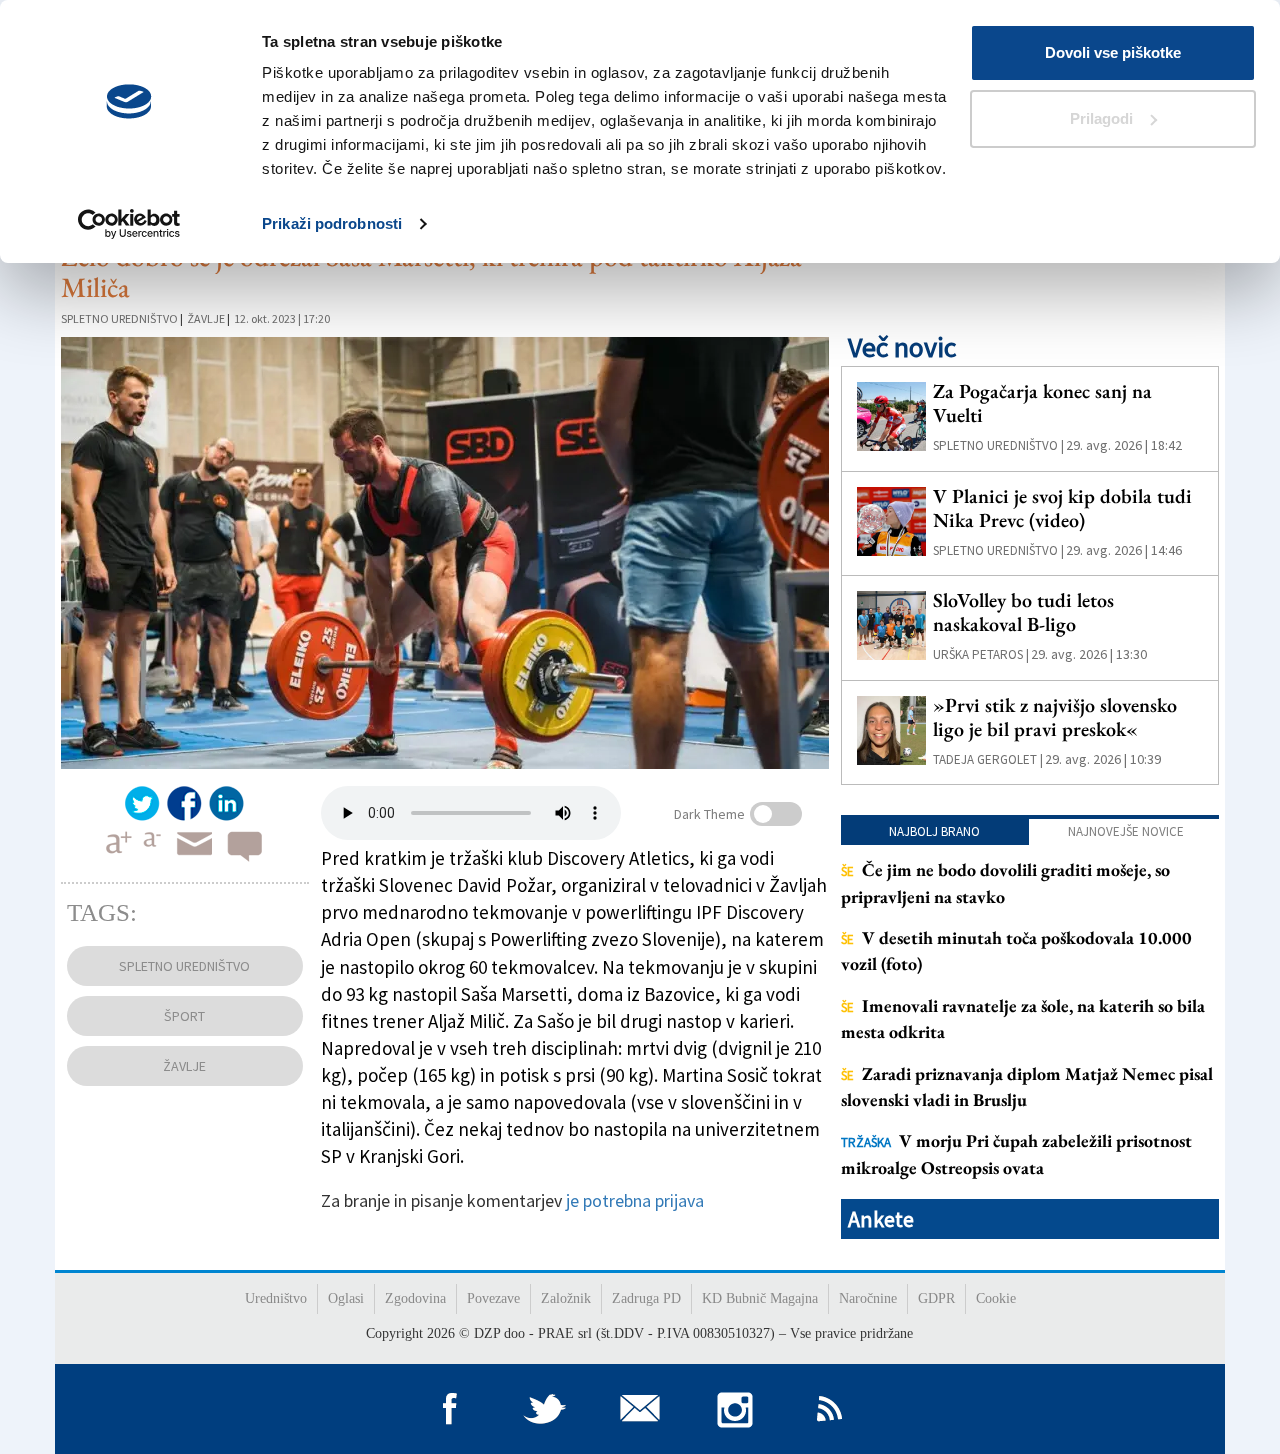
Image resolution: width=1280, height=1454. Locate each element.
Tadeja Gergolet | (988, 759)
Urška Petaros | (981, 654)
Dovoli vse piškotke (1113, 52)
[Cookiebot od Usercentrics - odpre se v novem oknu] (129, 224)
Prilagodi (1101, 118)
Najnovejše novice (1126, 831)
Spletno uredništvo (119, 318)
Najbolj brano (934, 831)
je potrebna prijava (635, 1200)
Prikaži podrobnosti (332, 223)
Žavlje (206, 318)
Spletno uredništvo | (998, 445)
